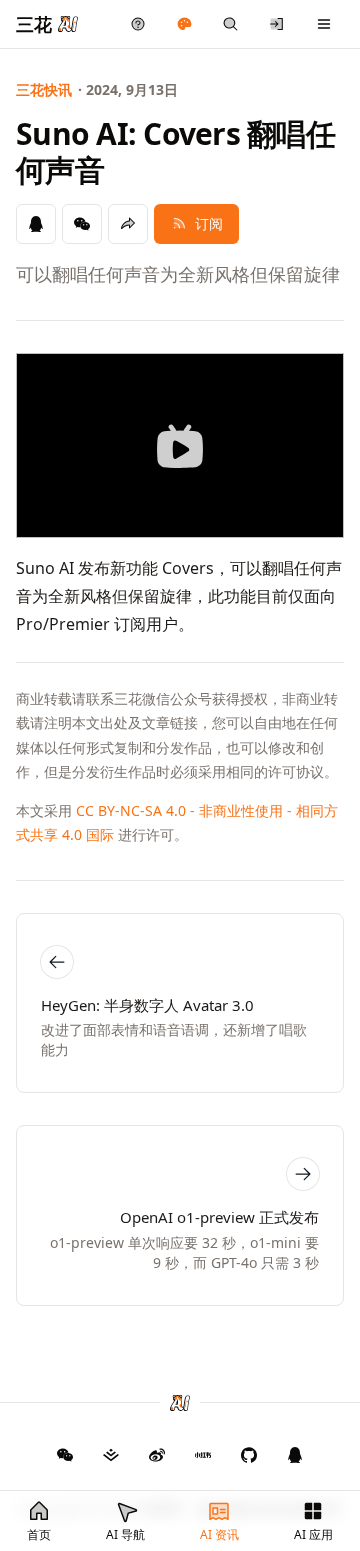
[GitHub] (65, 1455)
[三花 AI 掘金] (111, 1455)
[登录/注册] (277, 24)
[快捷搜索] (230, 24)
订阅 (209, 223)
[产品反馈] (138, 24)
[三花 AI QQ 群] (295, 1455)
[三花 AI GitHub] (249, 1455)
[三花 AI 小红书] (203, 1455)
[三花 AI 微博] (157, 1455)
